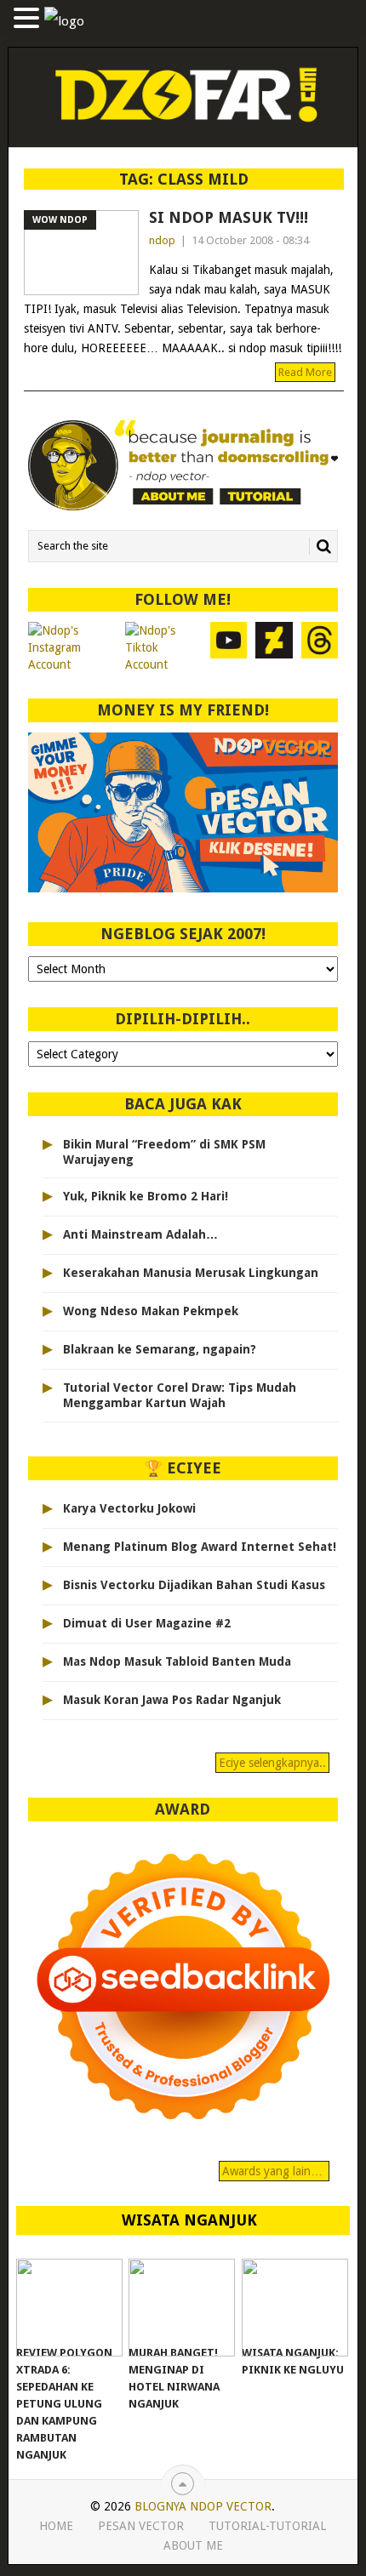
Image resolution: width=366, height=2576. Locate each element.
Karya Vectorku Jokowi (129, 1508)
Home (56, 2526)
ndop (162, 240)
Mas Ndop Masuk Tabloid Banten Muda (177, 1661)
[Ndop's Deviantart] (274, 647)
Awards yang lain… (274, 2171)
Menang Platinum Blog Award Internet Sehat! (200, 1547)
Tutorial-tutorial (267, 2526)
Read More (305, 372)
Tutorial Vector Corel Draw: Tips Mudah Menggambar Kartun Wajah (180, 1395)
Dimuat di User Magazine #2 (147, 1623)
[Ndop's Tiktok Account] (163, 647)
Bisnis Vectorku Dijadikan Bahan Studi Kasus (194, 1585)
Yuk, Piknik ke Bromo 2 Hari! (146, 1196)
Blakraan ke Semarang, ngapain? (160, 1349)
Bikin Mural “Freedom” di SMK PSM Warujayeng (164, 1152)
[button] (29, 19)
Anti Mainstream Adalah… (140, 1234)
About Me (193, 2545)
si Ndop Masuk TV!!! (229, 217)
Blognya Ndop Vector (203, 2506)
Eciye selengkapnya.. (272, 1763)
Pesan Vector (141, 2526)
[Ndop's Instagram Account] (72, 647)
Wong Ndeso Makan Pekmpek (151, 1311)
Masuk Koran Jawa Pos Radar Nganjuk (172, 1700)
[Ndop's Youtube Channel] (229, 647)
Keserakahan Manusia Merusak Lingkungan (191, 1273)
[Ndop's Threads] (320, 647)
